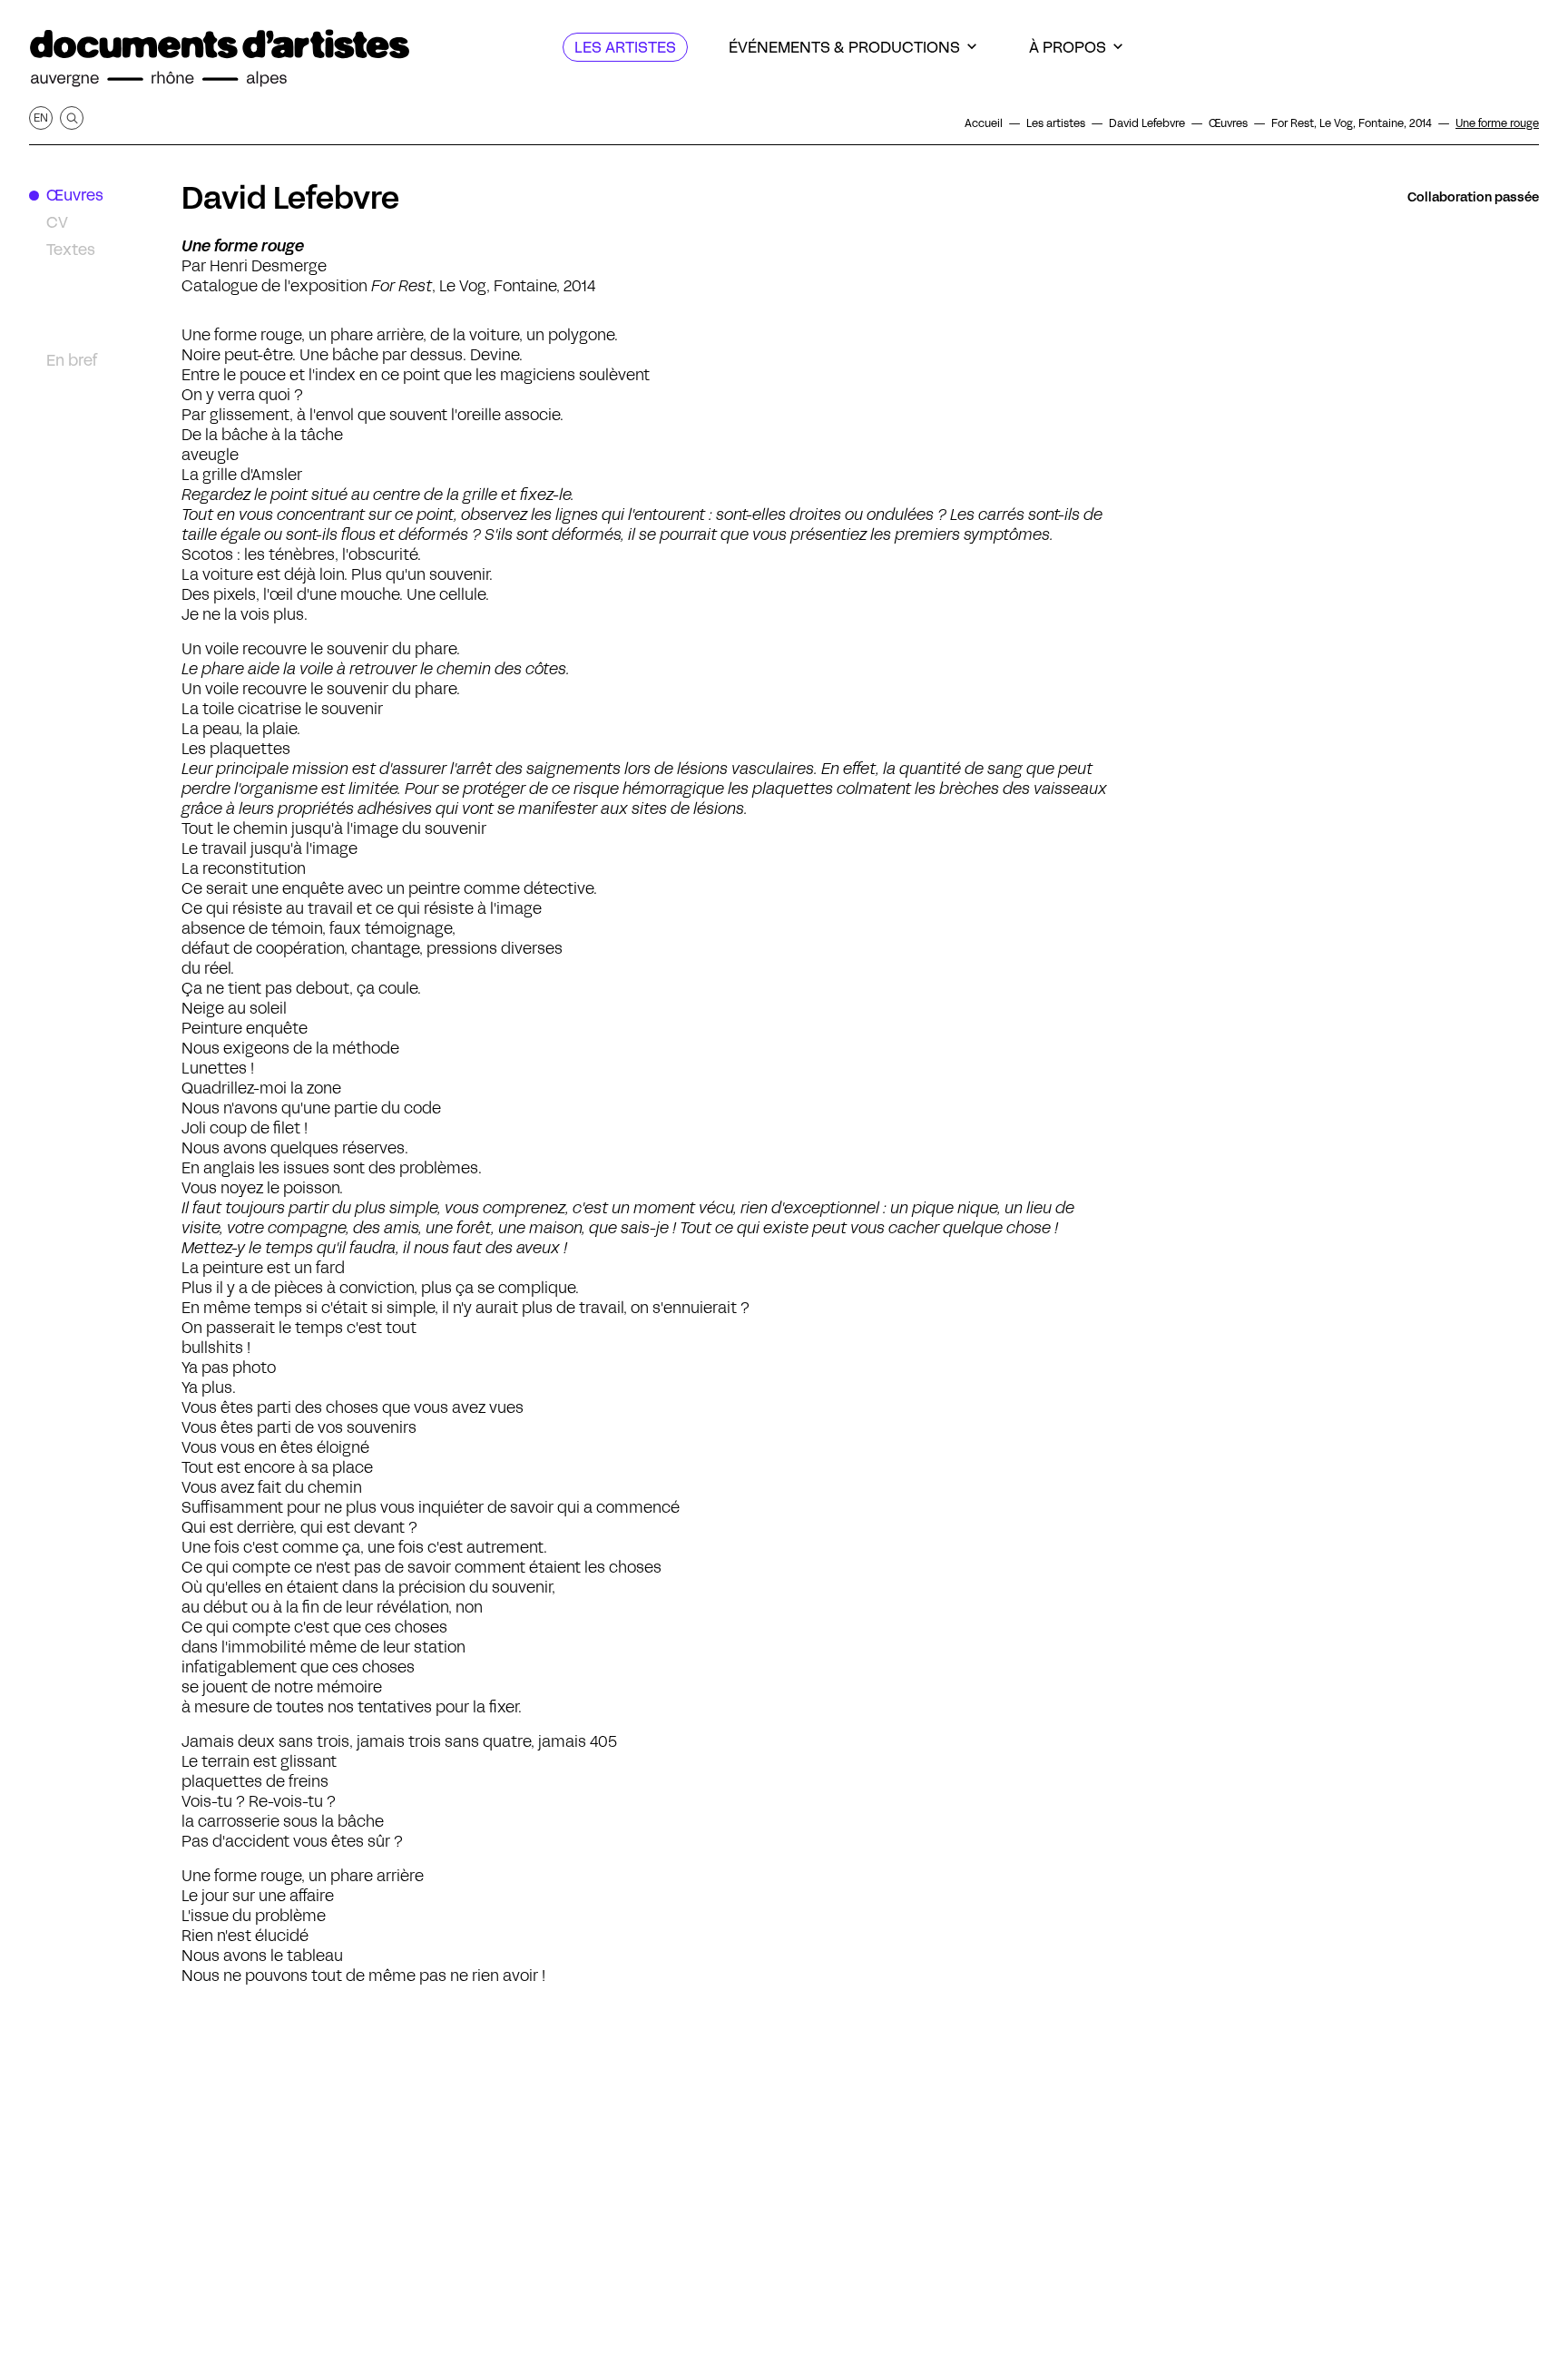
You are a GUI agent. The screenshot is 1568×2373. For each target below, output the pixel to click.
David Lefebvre (290, 198)
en (41, 118)
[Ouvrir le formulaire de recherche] (72, 118)
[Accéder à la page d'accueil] (220, 59)
